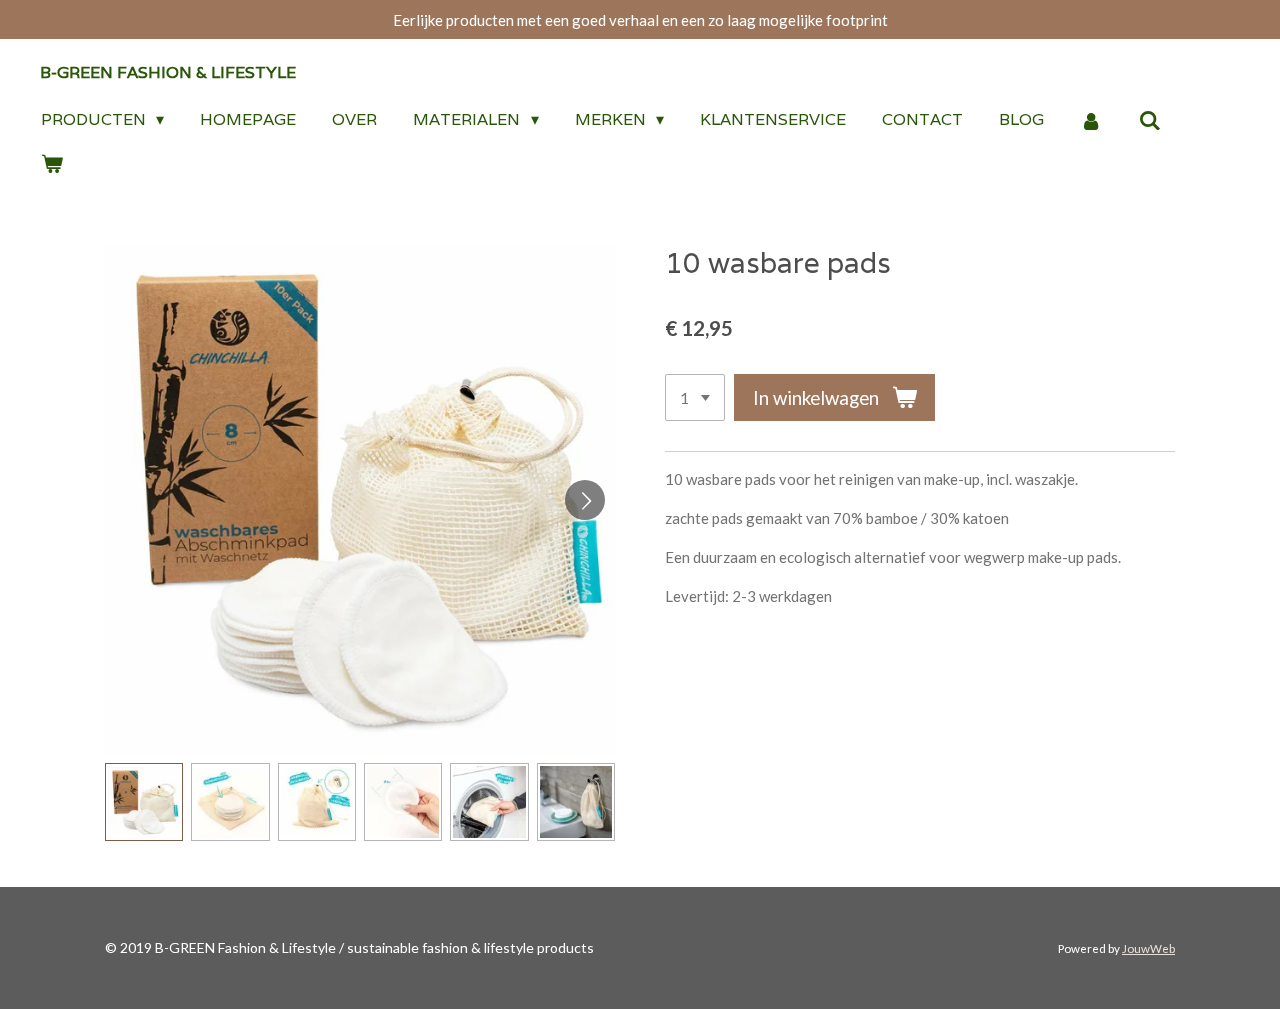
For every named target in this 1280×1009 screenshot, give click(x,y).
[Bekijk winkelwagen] (52, 163)
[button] (144, 802)
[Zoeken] (1150, 120)
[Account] (1091, 120)
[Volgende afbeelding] (585, 500)
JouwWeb (1148, 948)
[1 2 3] (695, 397)
